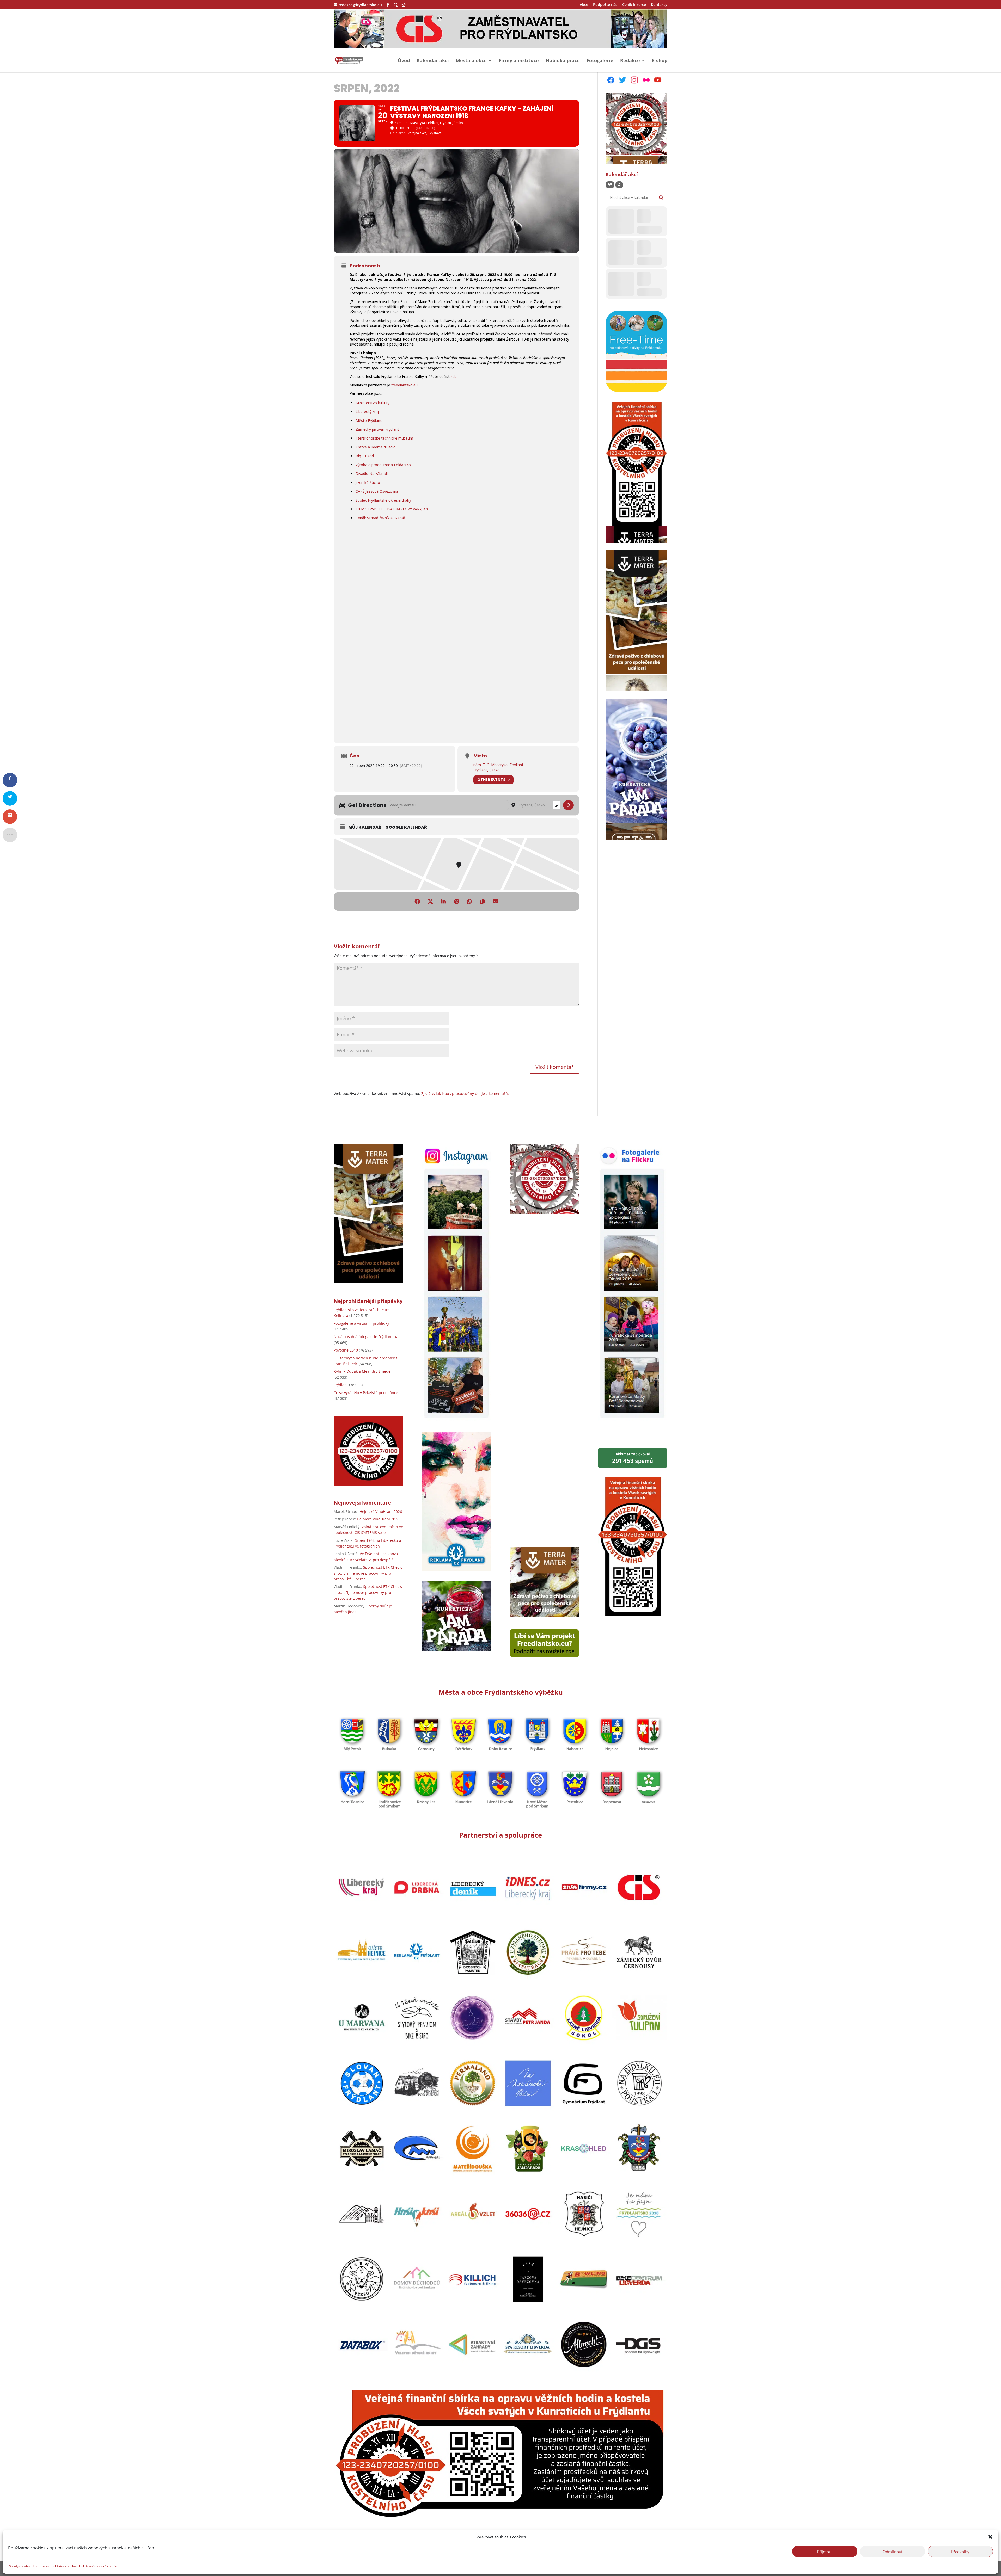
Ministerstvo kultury (373, 403)
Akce (584, 5)
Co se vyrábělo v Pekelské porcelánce (366, 1393)
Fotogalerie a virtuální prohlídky (361, 1323)
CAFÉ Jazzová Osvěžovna (377, 491)
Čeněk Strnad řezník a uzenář (380, 518)
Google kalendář (406, 827)
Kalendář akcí (433, 61)
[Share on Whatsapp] (469, 902)
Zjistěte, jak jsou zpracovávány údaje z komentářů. (465, 1093)
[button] (990, 2537)
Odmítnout (893, 2551)
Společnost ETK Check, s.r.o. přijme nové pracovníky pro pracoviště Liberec (368, 1573)
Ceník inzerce (634, 5)
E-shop (660, 61)
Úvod (404, 61)
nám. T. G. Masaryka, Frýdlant (498, 765)
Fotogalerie (600, 61)
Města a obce (471, 61)
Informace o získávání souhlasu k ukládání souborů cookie (75, 2566)
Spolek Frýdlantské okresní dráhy (383, 500)
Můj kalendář (365, 827)
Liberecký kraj (367, 412)
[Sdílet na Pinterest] (456, 902)
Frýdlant (341, 1385)
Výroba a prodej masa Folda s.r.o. (384, 465)
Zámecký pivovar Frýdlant (377, 429)
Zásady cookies (19, 2566)
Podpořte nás (605, 5)
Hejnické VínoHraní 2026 (381, 1511)
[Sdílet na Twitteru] (430, 902)
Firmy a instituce (519, 61)
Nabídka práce (563, 61)
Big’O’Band (365, 456)
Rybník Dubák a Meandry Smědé (362, 1371)
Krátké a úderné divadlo (376, 447)
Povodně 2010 (346, 1350)
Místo (480, 756)
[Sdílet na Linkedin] (443, 902)
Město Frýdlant (369, 420)
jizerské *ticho (368, 482)
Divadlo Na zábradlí (372, 474)
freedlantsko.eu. (405, 385)
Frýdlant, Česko (487, 770)
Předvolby (960, 2551)
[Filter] (610, 185)
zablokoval (633, 1458)
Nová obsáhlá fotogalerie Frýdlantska (366, 1337)
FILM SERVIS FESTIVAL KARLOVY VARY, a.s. (392, 509)
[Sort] (619, 185)
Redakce (630, 61)
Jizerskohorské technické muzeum (384, 438)
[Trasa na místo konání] (568, 805)
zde (454, 376)
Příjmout (825, 2551)
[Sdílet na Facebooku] (417, 902)
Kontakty (659, 5)
